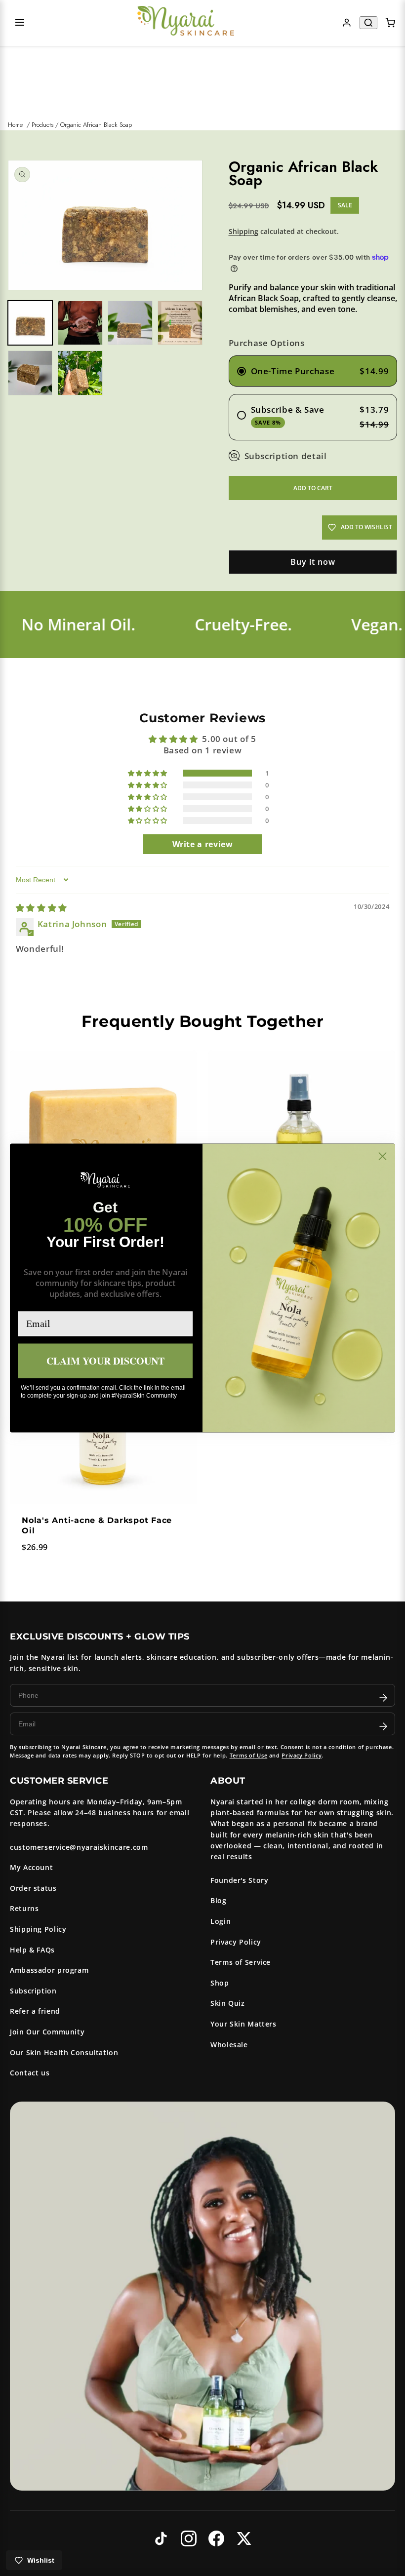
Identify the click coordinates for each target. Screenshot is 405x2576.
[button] (148, 773)
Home (15, 125)
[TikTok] (161, 2538)
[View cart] (390, 23)
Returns (24, 1908)
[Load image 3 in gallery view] (130, 323)
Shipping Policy (38, 1929)
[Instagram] (189, 2538)
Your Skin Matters (243, 2024)
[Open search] (368, 23)
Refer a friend (35, 2011)
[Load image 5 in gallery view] (30, 373)
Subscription (33, 1991)
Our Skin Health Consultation (64, 2052)
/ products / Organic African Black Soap (79, 125)
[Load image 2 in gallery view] (80, 323)
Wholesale (229, 2045)
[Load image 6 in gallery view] (80, 373)
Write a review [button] (203, 844)
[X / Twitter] (244, 2538)
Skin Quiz (228, 2003)
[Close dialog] (383, 1156)
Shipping (243, 231)
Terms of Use (249, 1755)
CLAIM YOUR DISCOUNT (105, 1360)
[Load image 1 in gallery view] (30, 323)
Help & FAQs (32, 1950)
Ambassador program (49, 1970)
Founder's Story (239, 1880)
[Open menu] (20, 23)
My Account (31, 1867)
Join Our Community (47, 2032)
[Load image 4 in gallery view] (180, 323)
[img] (41, 908)
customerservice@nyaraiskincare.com (79, 1847)
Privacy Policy (302, 1755)
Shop (220, 1983)
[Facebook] (216, 2538)
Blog (219, 1900)
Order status (33, 1888)
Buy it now (313, 562)
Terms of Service (241, 1962)
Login (221, 1921)
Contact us (30, 2073)
